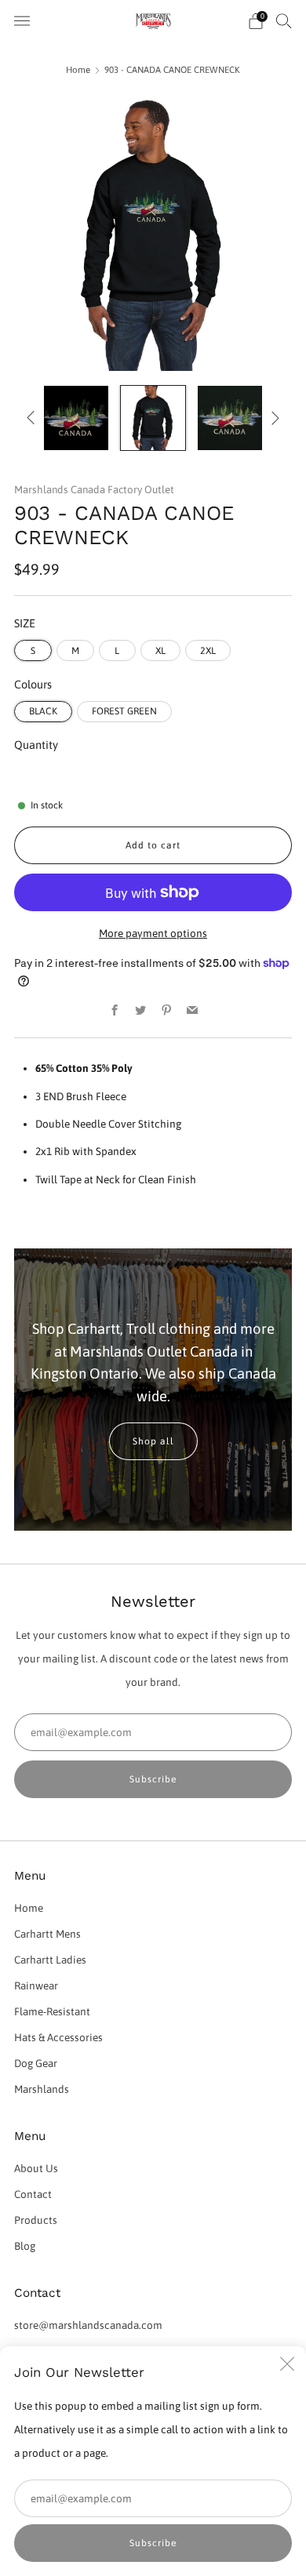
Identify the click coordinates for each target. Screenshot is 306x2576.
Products (36, 2220)
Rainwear (36, 1986)
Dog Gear (36, 2063)
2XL (208, 651)
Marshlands (42, 2089)
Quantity (36, 745)
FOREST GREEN (124, 711)
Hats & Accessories (58, 2037)
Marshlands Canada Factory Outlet (94, 490)
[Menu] (22, 21)
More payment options (153, 933)
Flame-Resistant (52, 2011)
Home (78, 69)
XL (160, 651)
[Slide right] (273, 418)
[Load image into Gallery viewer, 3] (230, 418)
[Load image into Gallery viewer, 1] (76, 418)
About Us (36, 2168)
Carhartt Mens (47, 1934)
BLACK (43, 711)
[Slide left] (33, 418)
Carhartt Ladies (50, 1960)
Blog (25, 2246)
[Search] (284, 20)
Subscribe (153, 2543)
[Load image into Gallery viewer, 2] (153, 418)
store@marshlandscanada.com (88, 2325)
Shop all (153, 1441)
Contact (33, 2194)
